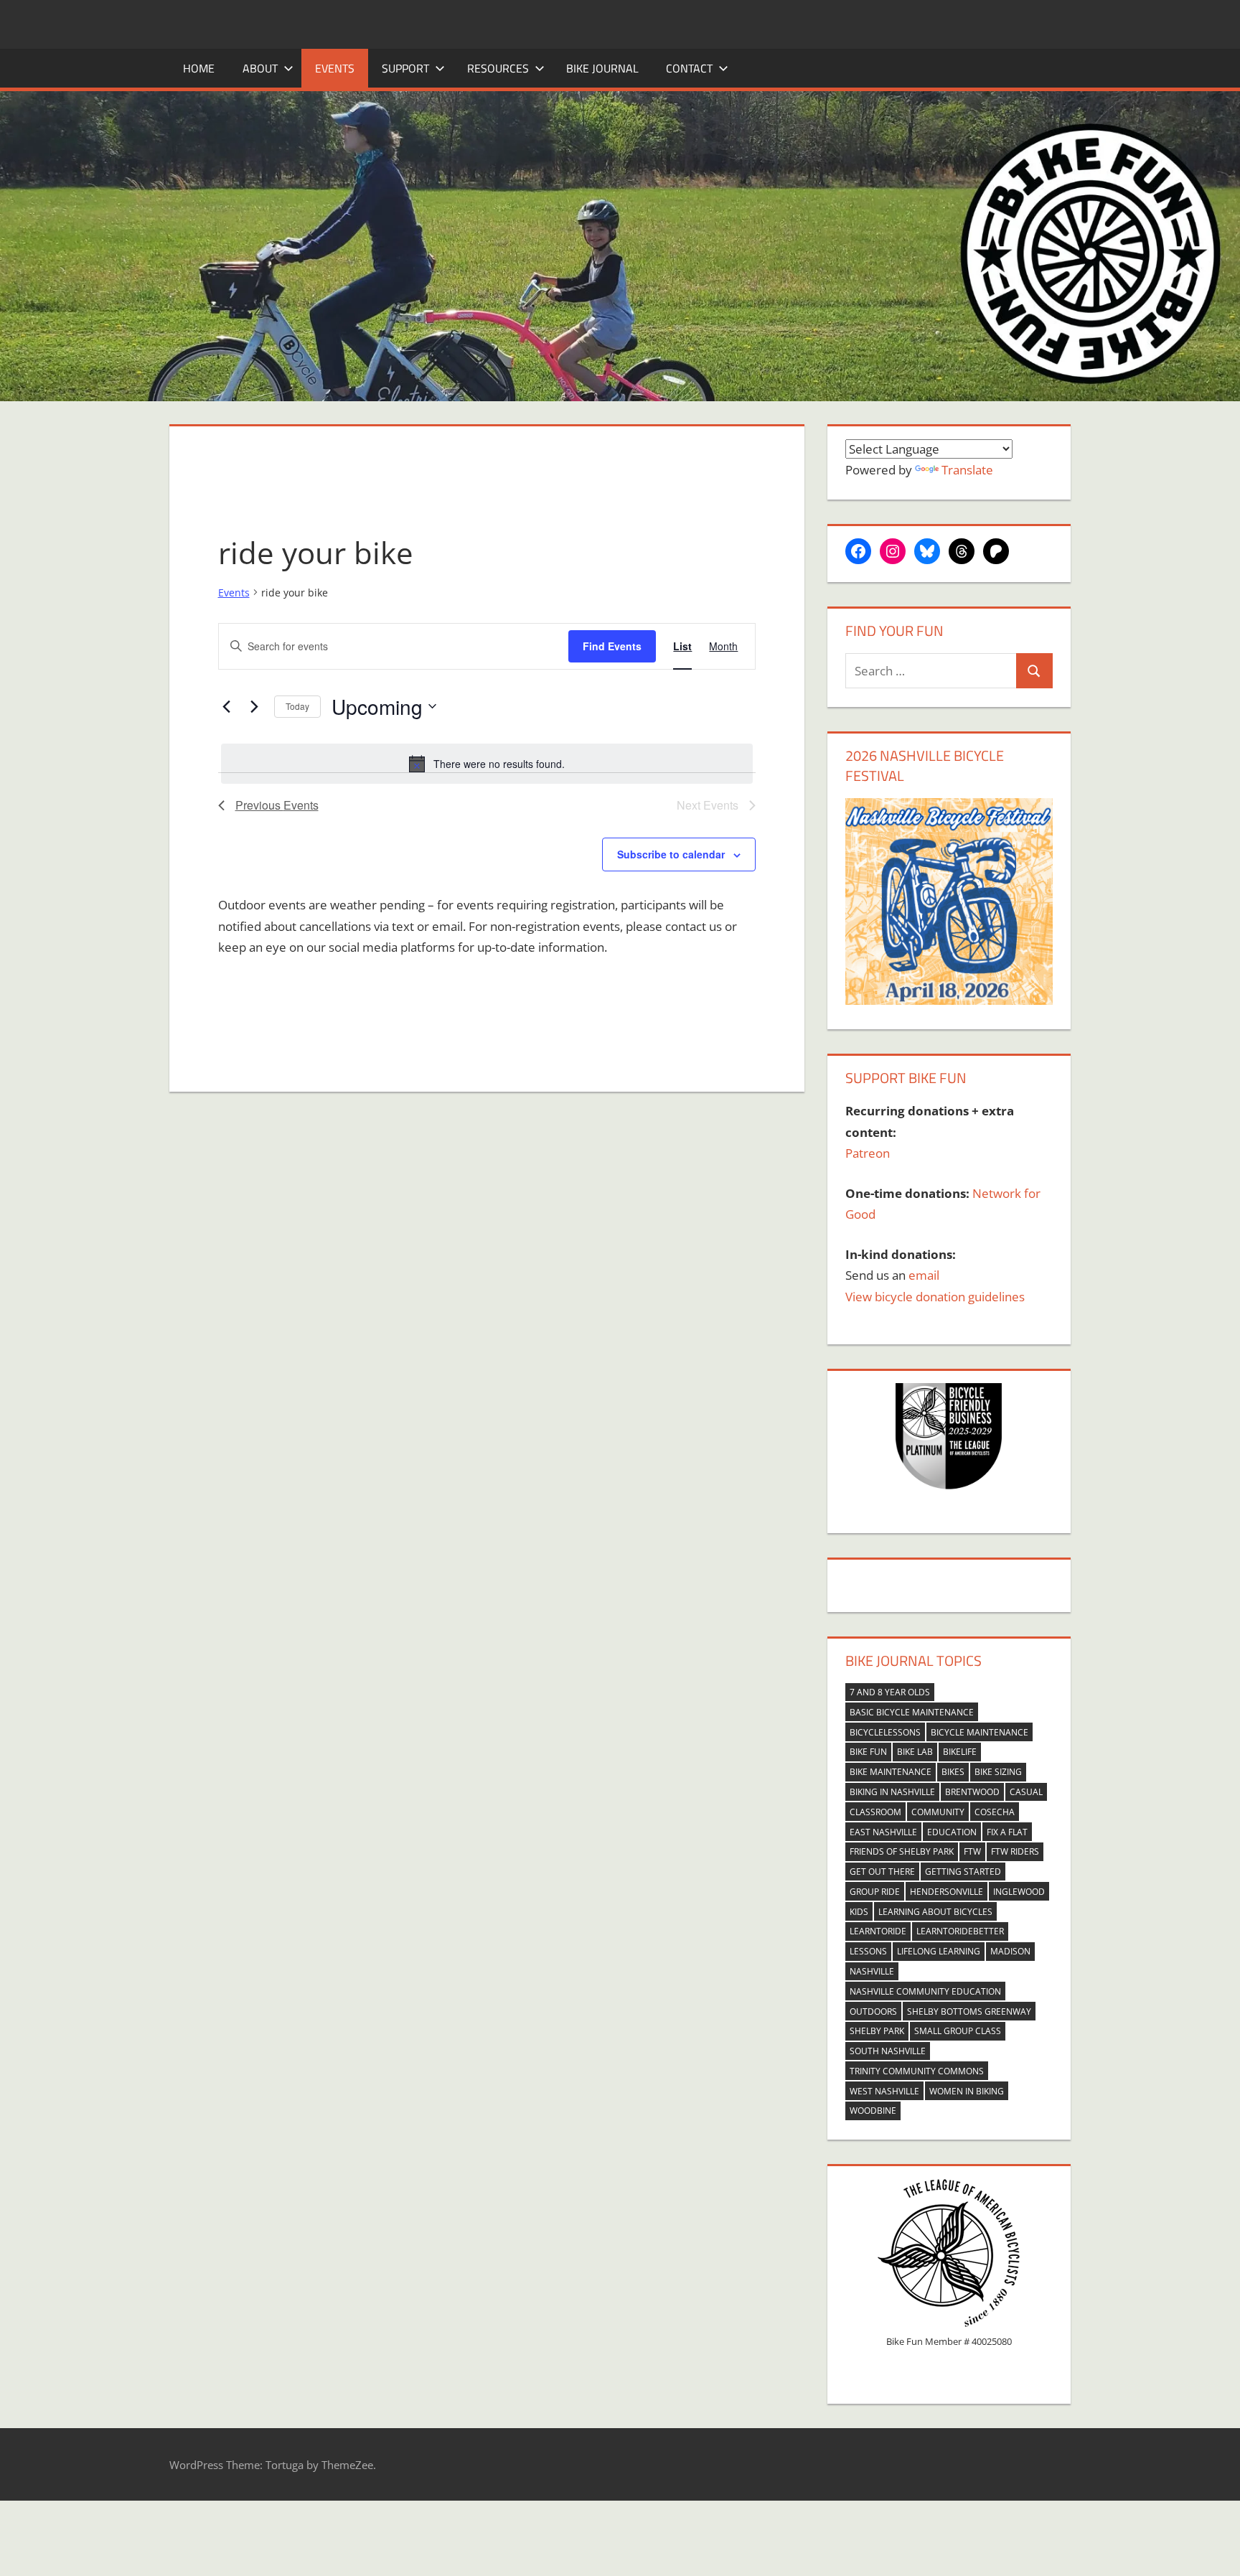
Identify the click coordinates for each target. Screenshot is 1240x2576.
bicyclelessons (885, 1732)
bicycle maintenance (980, 1732)
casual (1026, 1792)
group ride (875, 1892)
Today (297, 706)
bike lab (915, 1752)
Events (335, 68)
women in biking (967, 2091)
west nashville (884, 2091)
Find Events (612, 646)
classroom (875, 1812)
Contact (689, 68)
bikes (953, 1772)
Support (405, 68)
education (952, 1832)
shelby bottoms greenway (969, 2011)
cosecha (995, 1812)
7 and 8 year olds (890, 1692)
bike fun (868, 1752)
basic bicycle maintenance (912, 1712)
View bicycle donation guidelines (935, 1297)
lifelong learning (939, 1951)
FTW (972, 1851)
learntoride (878, 1931)
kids (859, 1912)
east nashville (883, 1832)
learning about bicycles (935, 1912)
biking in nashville (892, 1792)
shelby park (877, 2031)
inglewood (1019, 1892)
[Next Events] (255, 706)
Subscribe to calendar (671, 854)
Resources (498, 68)
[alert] (487, 764)
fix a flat (1007, 1832)
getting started (963, 1872)
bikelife (960, 1752)
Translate (967, 470)
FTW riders (1015, 1851)
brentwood (972, 1792)
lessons (868, 1951)
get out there (882, 1872)
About (260, 68)
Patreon (868, 1153)
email (924, 1275)
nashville (872, 1971)
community (938, 1812)
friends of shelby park (902, 1851)
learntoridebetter (960, 1931)
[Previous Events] (227, 706)
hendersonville (947, 1892)
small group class (958, 2031)
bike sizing (998, 1772)
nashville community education (925, 1991)
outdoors (873, 2011)
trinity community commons (917, 2071)
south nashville (888, 2051)
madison (1010, 1951)
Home (199, 68)
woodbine (873, 2111)
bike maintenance (891, 1772)
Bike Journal (602, 68)
